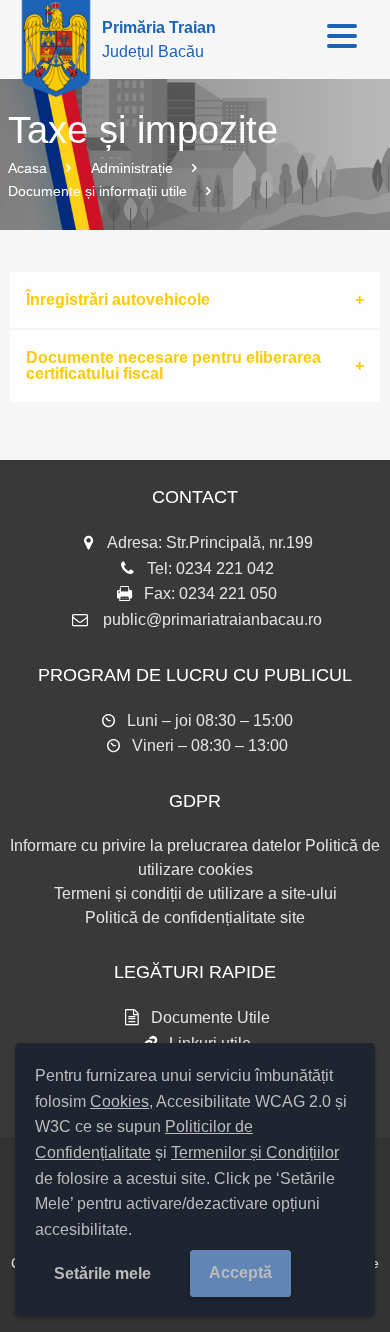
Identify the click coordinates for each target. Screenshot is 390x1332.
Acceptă (240, 1272)
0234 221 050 (228, 593)
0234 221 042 (225, 568)
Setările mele (102, 1273)
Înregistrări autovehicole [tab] (118, 299)
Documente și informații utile (97, 191)
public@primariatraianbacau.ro (212, 619)
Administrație (132, 168)
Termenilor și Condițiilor (255, 1152)
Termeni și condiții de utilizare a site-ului (195, 893)
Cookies (119, 1101)
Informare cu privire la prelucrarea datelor (155, 845)
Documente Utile (210, 1017)
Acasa (27, 168)
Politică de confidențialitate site (195, 917)
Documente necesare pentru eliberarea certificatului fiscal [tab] (173, 365)
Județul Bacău (159, 39)
